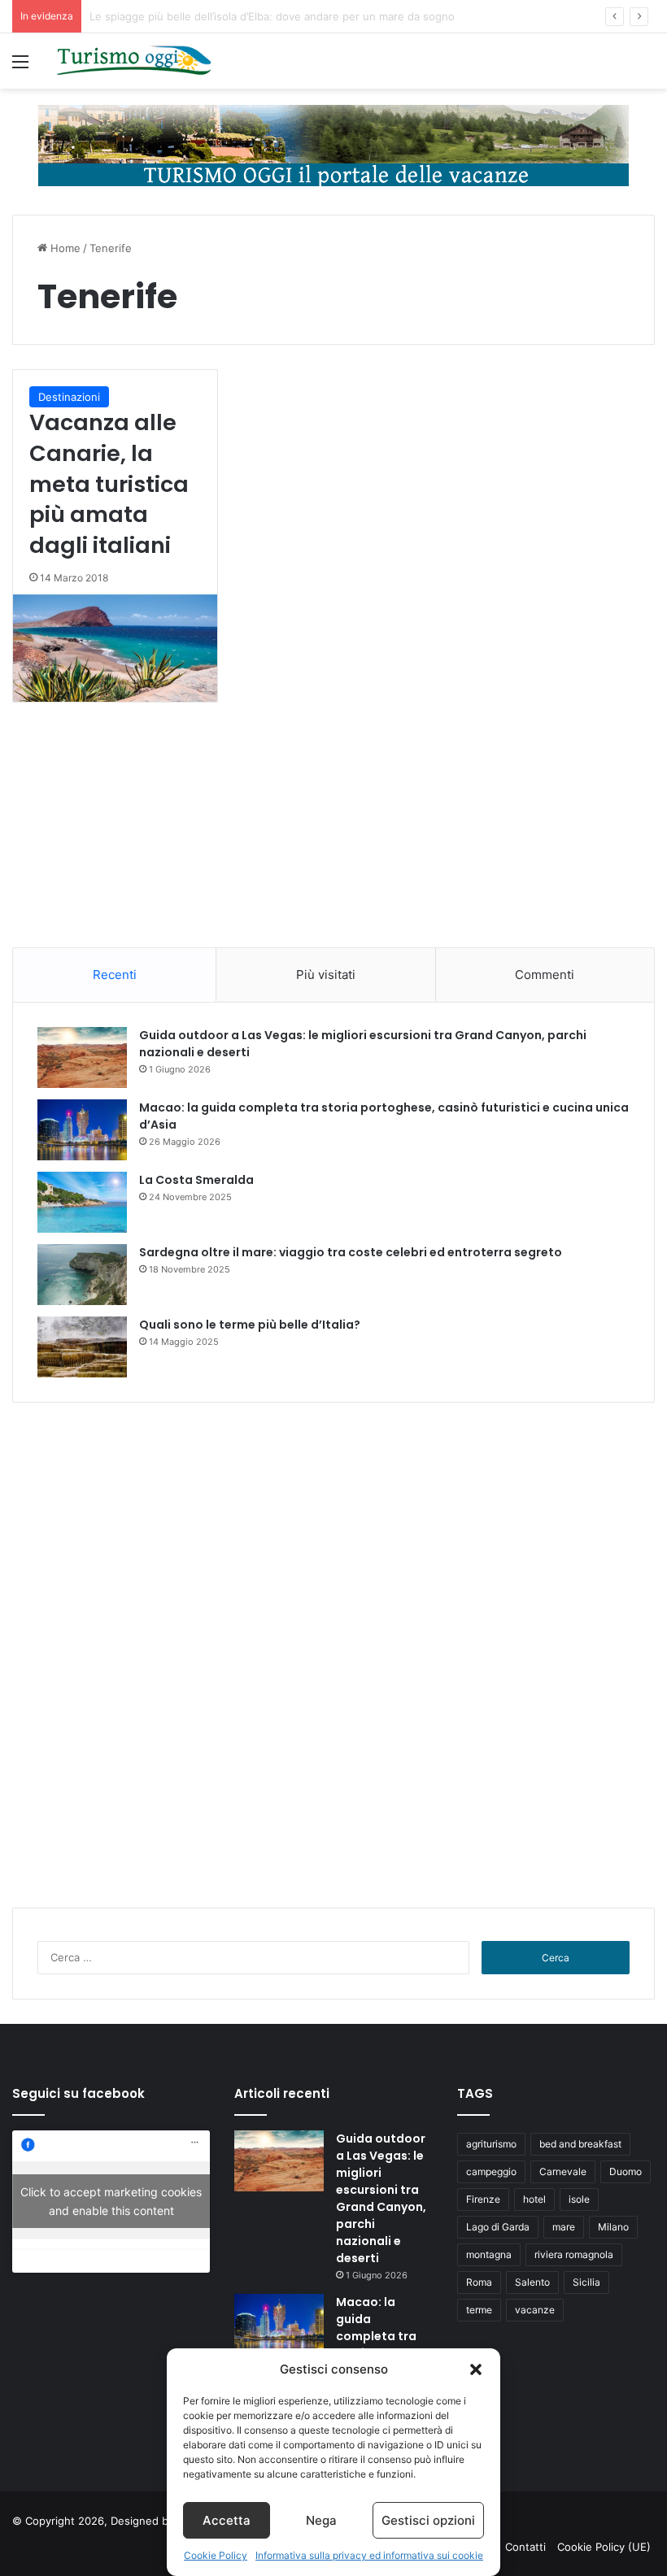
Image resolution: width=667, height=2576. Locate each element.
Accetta (227, 2520)
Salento (532, 2282)
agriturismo (491, 2144)
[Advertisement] (333, 841)
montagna (489, 2254)
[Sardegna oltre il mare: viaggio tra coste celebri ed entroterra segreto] (82, 1275)
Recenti (115, 975)
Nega (321, 2520)
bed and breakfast (580, 2144)
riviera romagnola (574, 2254)
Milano (613, 2227)
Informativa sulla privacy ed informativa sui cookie (369, 2555)
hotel (534, 2199)
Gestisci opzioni (428, 2520)
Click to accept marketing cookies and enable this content (111, 2201)
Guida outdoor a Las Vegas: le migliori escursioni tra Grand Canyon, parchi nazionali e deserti (381, 2198)
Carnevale (563, 2171)
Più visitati (326, 975)
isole (579, 2199)
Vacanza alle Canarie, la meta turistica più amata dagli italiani (109, 484)
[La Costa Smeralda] (82, 1202)
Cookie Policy (216, 2555)
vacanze (535, 2310)
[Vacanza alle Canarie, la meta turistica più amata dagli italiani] (115, 648)
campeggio (491, 2171)
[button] (476, 2369)
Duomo (626, 2171)
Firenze (483, 2199)
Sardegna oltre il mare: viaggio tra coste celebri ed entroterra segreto (351, 1252)
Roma (479, 2282)
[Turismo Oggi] (134, 61)
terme (479, 2310)
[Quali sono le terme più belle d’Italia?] (82, 1347)
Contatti (525, 2547)
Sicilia (586, 2282)
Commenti (545, 975)
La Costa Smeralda (196, 1180)
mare (564, 2227)
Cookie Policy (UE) (604, 2547)
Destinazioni (69, 397)
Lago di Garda (498, 2227)
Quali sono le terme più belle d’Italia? (250, 1325)
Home (64, 248)
